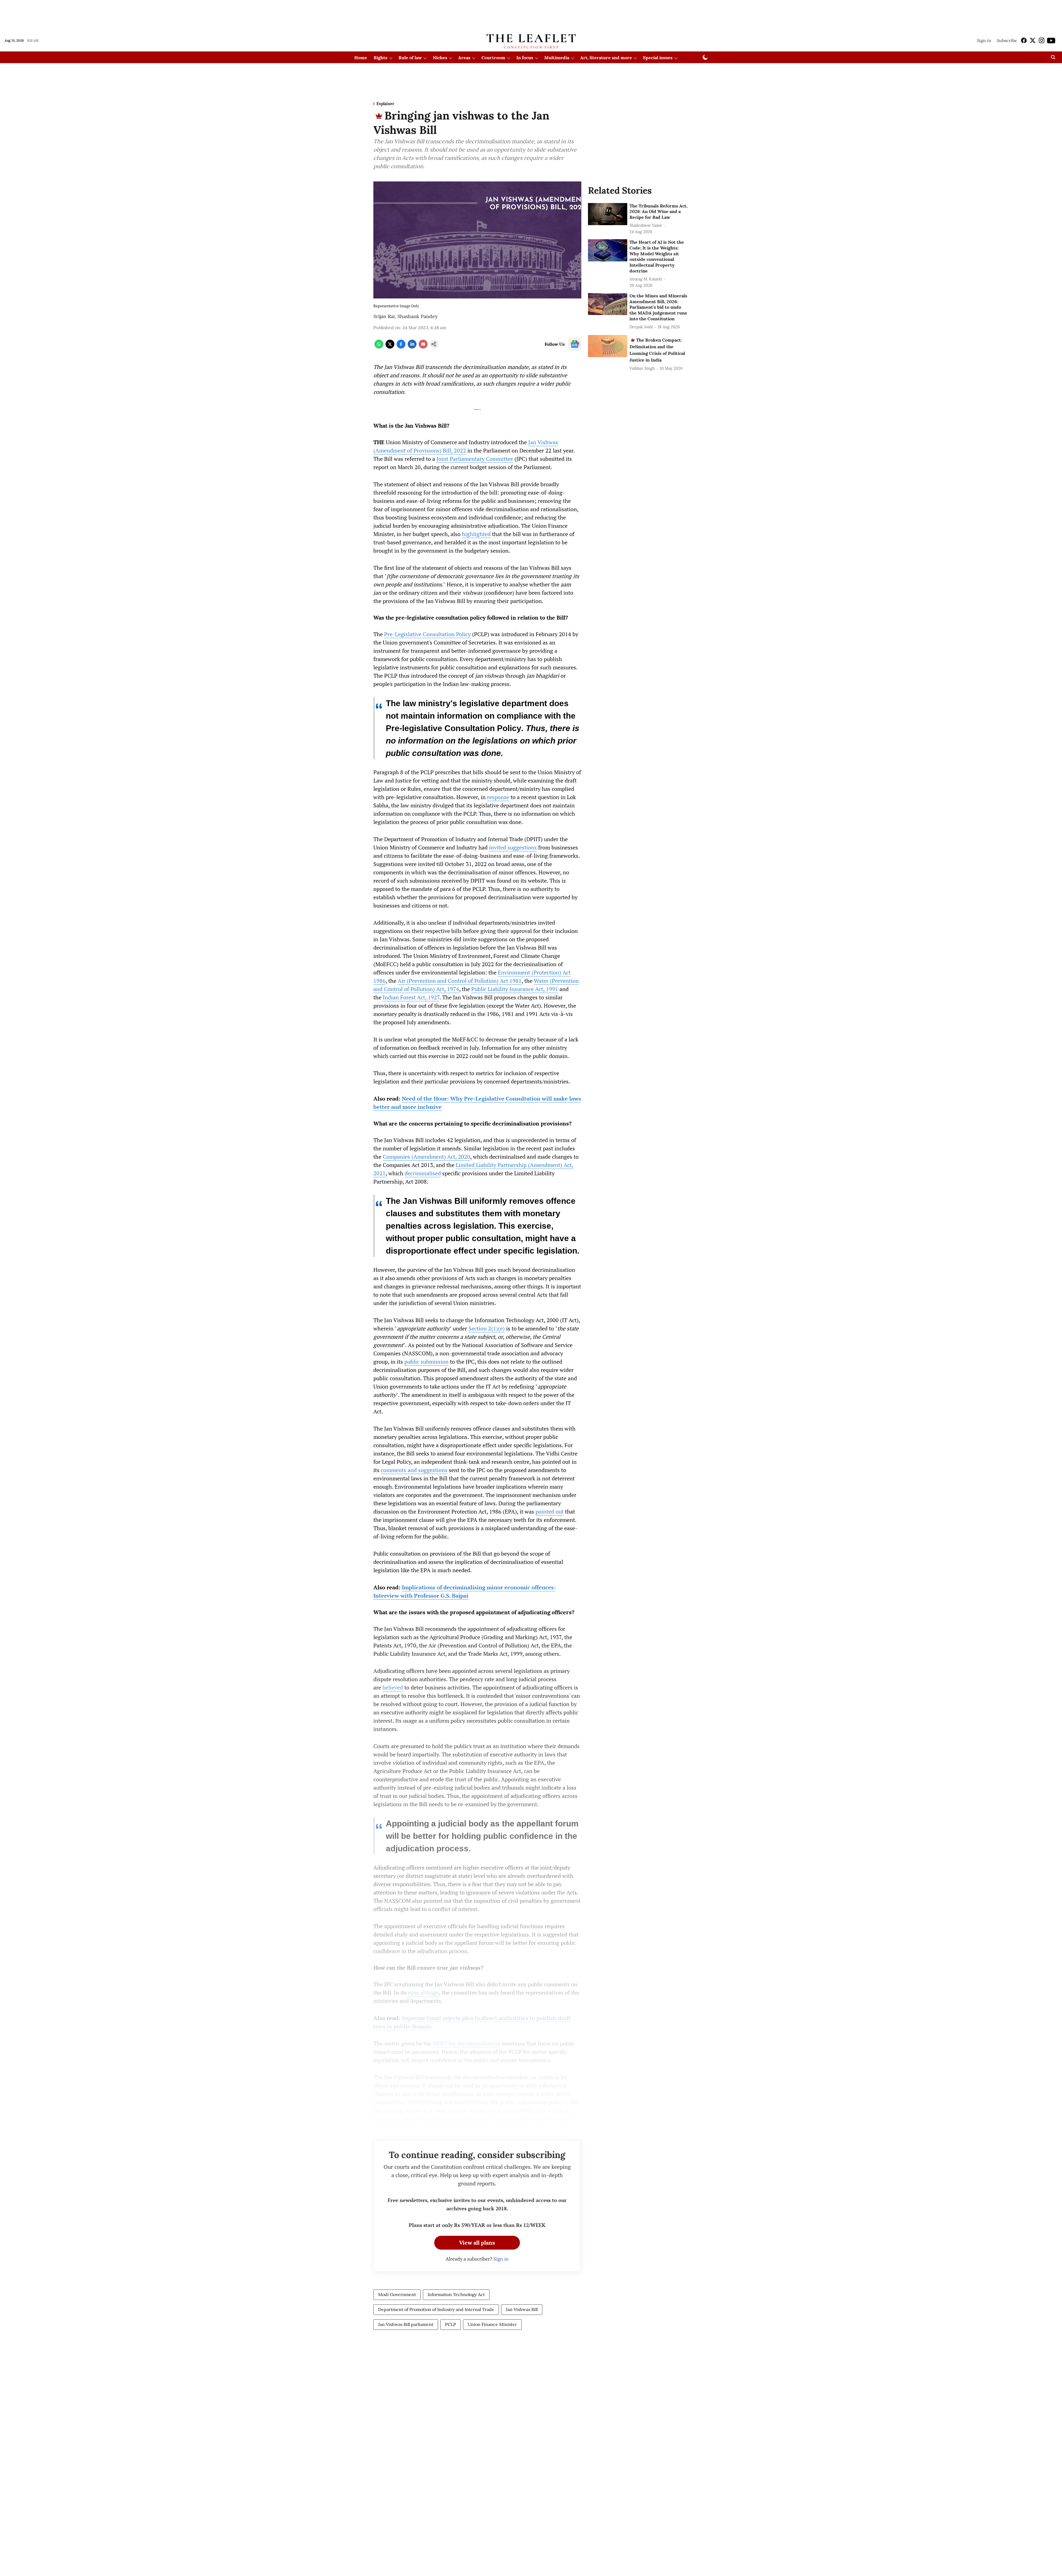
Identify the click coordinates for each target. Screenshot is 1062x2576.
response (498, 797)
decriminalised (423, 1173)
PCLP (451, 2324)
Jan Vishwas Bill (522, 2309)
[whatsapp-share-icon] (379, 347)
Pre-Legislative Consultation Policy (427, 634)
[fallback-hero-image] (608, 214)
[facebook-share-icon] (401, 347)
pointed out (550, 1511)
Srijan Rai (384, 316)
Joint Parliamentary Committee (475, 459)
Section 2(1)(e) (487, 1328)
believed (393, 1687)
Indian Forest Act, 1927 (411, 997)
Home (361, 58)
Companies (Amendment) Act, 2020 (426, 1157)
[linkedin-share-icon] (412, 347)
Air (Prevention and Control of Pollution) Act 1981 (460, 981)
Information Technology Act (456, 2294)
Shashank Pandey (418, 316)
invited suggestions (513, 847)
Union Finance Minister (492, 2324)
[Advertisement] (531, 15)
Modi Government (397, 2294)
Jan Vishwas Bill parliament (406, 2324)
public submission (426, 1362)
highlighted (476, 534)
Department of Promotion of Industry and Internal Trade (436, 2309)
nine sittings (423, 1993)
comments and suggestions (414, 1470)
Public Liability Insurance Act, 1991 (515, 989)
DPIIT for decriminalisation (467, 2043)
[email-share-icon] (423, 347)
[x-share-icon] (390, 347)
